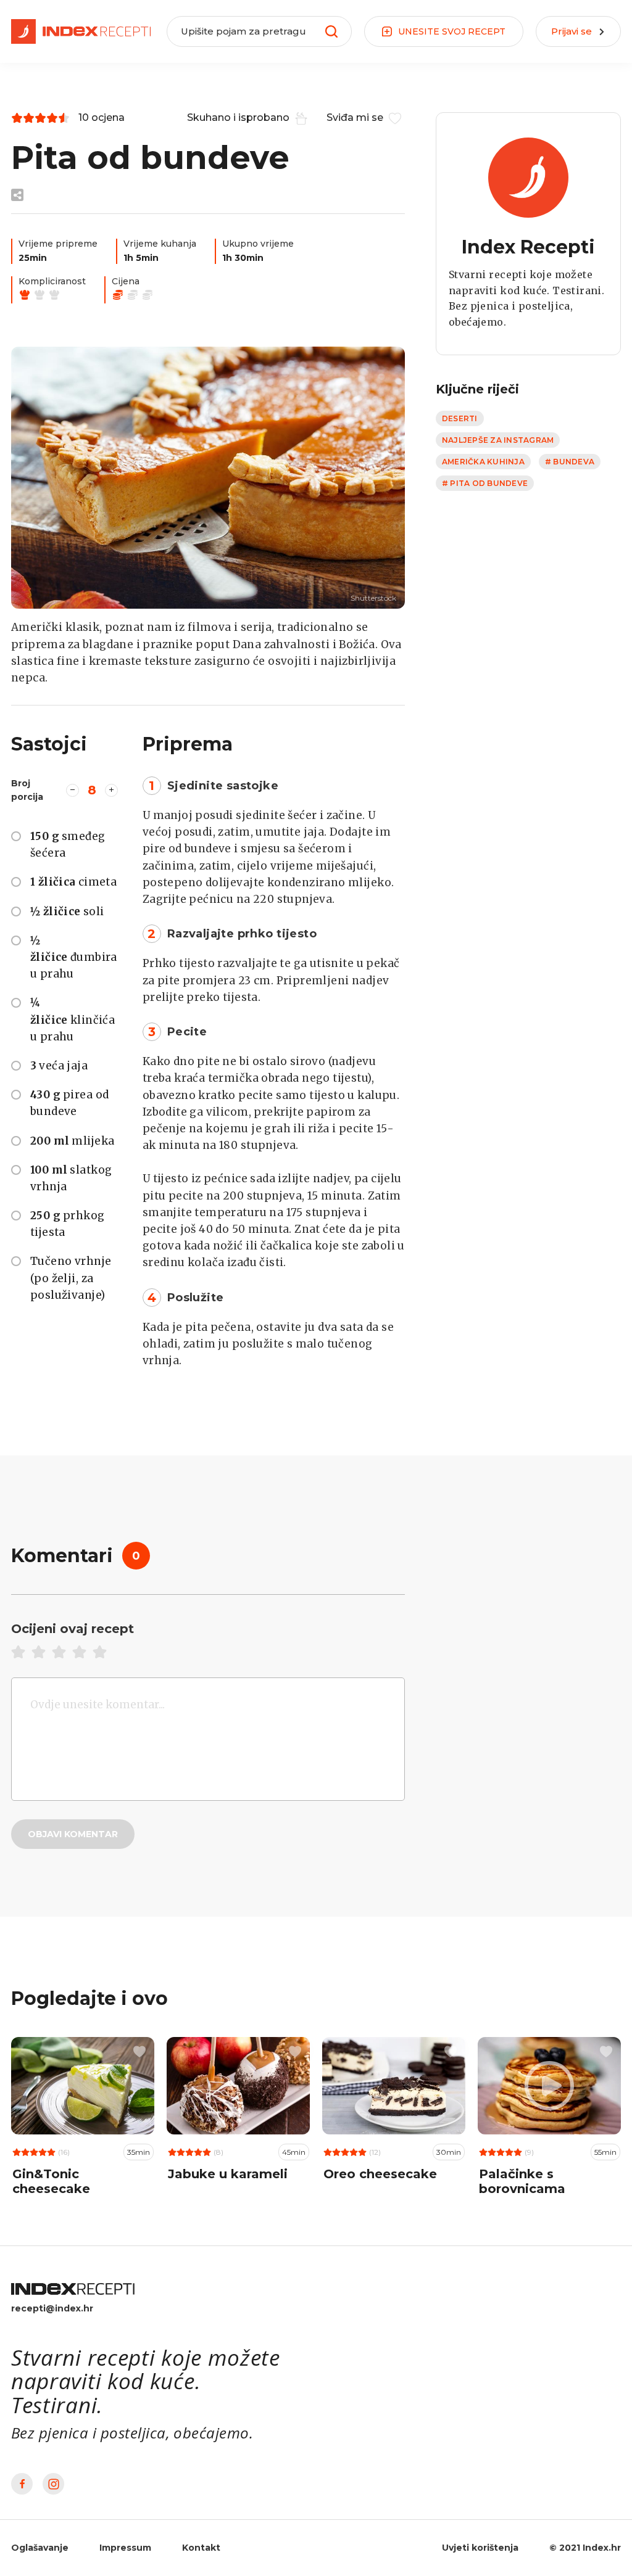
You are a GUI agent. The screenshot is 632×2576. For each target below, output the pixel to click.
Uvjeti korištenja (480, 2548)
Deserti (460, 418)
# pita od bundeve (485, 483)
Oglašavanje (40, 2548)
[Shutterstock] (208, 478)
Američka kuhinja (483, 462)
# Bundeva (570, 462)
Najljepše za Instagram (498, 440)
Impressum (125, 2548)
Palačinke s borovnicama (522, 2181)
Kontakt (201, 2548)
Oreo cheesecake (380, 2174)
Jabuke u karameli (228, 2174)
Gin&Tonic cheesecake (51, 2181)
